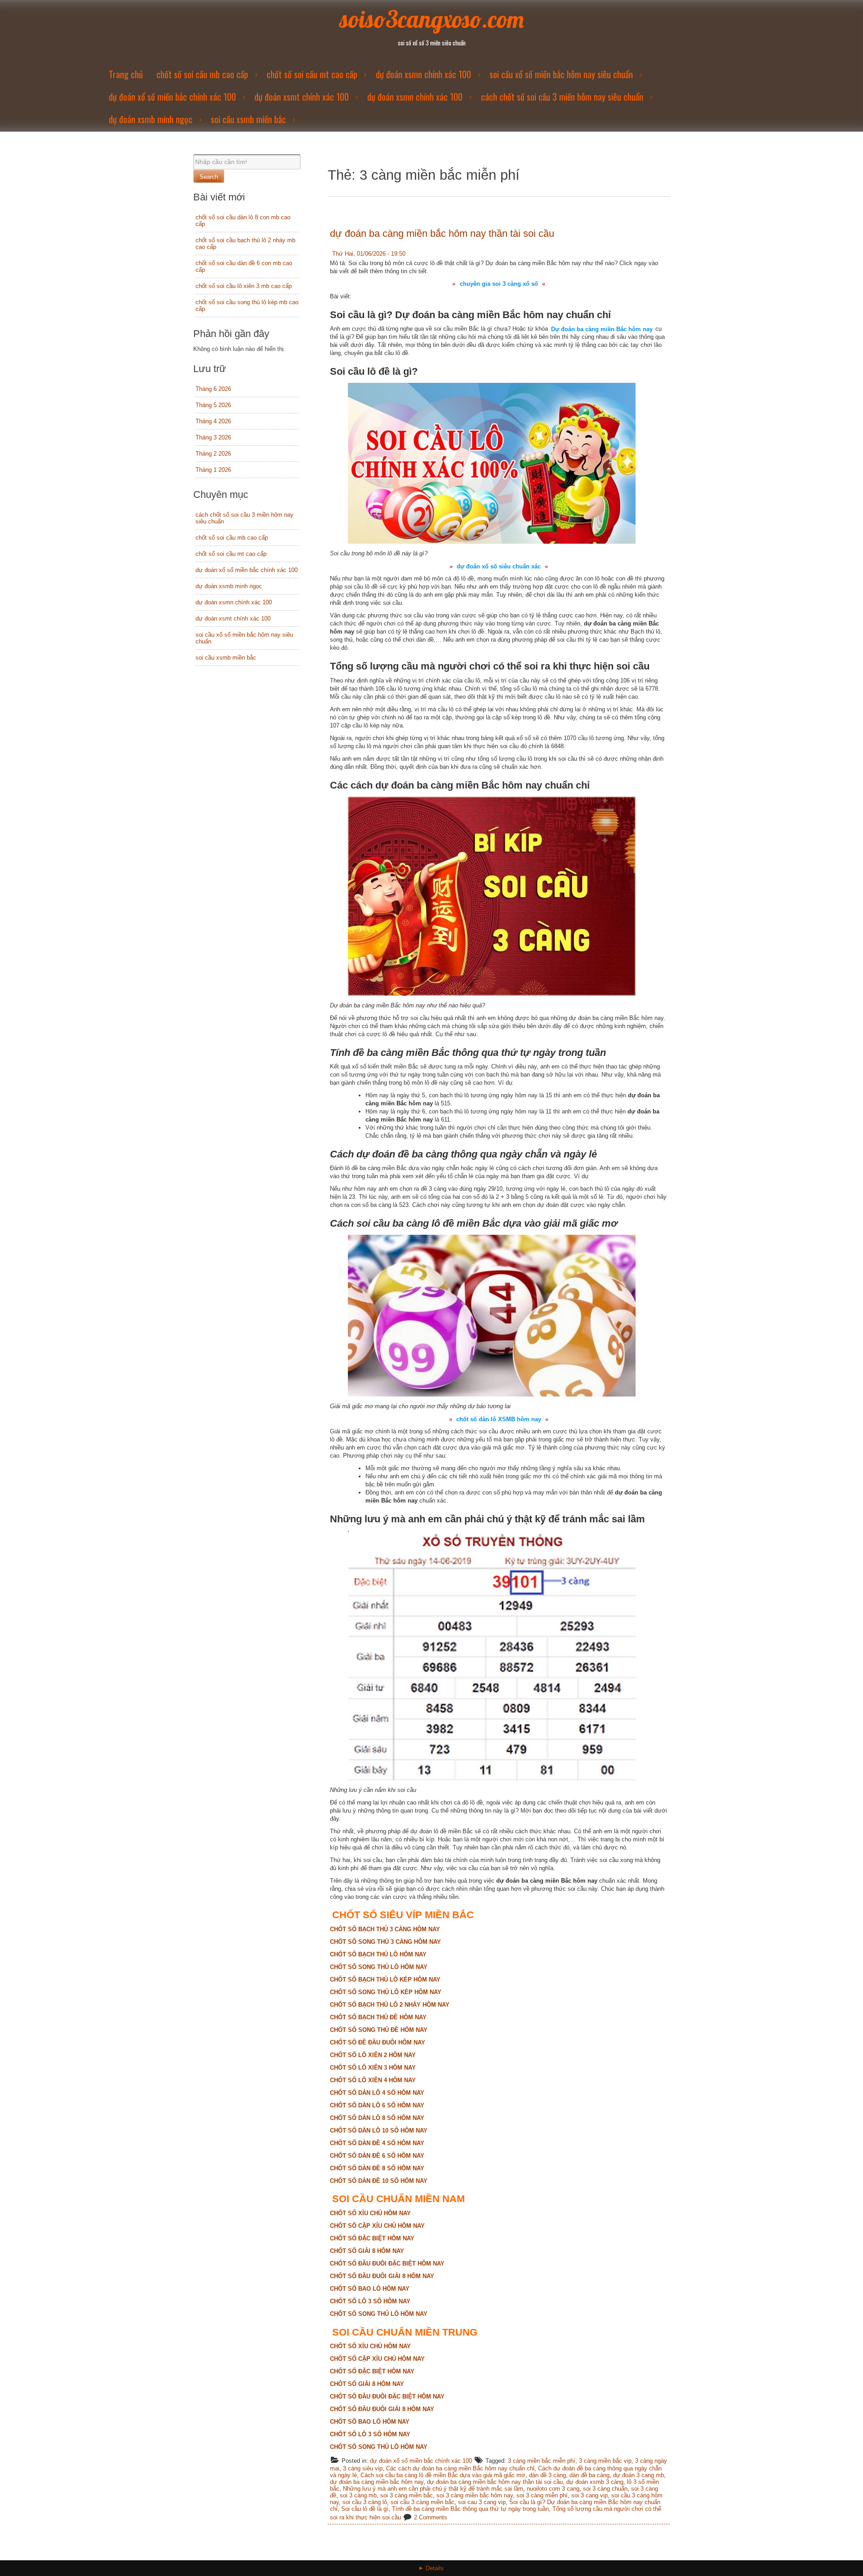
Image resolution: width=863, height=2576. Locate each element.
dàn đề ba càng (589, 2475)
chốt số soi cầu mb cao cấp (202, 74)
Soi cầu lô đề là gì (365, 2509)
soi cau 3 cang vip (482, 2502)
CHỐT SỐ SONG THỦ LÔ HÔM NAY (379, 1967)
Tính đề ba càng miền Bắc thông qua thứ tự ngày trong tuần (470, 2509)
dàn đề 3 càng (547, 2475)
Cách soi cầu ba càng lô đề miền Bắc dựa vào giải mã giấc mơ (443, 2475)
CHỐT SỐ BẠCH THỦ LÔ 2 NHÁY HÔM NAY (390, 2005)
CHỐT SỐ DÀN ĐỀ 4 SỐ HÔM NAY (377, 2143)
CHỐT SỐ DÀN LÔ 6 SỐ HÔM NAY (377, 2105)
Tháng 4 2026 (213, 421)
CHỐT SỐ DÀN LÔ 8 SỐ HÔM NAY (377, 2118)
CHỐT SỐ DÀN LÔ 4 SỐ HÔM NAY (377, 2093)
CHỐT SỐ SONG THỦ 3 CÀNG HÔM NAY (385, 1942)
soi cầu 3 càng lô (365, 2502)
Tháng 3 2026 (213, 437)
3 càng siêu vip (363, 2468)
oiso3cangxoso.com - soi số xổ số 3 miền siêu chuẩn (432, 2574)
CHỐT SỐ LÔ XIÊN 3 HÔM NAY (373, 2068)
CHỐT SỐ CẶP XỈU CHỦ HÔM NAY (377, 2226)
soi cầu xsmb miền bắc (248, 119)
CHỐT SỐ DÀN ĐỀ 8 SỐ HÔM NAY (377, 2168)
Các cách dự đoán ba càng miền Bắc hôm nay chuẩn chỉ (460, 2468)
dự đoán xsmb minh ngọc (151, 119)
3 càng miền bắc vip (605, 2461)
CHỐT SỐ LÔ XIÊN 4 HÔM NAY (373, 2080)
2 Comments (431, 2517)
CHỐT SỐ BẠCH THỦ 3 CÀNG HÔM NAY (385, 1929)
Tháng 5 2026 (213, 405)
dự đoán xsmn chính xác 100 (423, 74)
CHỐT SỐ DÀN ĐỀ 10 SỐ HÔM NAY (379, 2181)
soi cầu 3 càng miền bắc (423, 2502)
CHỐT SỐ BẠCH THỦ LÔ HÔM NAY (378, 1954)
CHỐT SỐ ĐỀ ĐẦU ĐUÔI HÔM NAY (378, 2042)
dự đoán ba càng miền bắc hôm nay (377, 2482)
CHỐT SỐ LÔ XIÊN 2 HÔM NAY (373, 2055)
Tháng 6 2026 (213, 389)
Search (209, 177)
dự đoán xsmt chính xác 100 (302, 97)
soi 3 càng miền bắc (407, 2495)
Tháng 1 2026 (213, 470)
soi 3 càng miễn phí (542, 2495)
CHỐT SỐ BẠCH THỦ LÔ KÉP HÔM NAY (385, 1980)
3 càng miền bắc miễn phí (542, 2461)
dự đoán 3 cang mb (638, 2475)
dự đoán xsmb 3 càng (595, 2482)
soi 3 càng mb (358, 2495)
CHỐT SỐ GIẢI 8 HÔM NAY (367, 2251)
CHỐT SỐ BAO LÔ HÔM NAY (370, 2289)
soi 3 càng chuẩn (605, 2489)
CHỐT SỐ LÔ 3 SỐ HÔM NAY (370, 2301)
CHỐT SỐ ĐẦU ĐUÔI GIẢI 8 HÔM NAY (382, 2276)
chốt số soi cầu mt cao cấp (312, 74)
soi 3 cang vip (589, 2495)
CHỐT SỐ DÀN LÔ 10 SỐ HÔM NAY (379, 2130)
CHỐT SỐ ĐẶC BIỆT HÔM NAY (372, 2238)
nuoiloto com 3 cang (553, 2489)
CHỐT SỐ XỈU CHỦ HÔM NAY (370, 2213)
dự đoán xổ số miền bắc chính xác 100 (172, 97)
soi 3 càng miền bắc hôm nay (475, 2495)
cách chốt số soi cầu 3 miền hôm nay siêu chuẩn (562, 97)
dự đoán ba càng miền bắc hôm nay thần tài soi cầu (442, 233)
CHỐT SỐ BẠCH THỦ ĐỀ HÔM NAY (378, 2017)
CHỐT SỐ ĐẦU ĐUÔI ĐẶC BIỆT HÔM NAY (387, 2263)
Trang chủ (126, 74)
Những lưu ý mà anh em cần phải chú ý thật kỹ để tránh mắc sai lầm (433, 2489)
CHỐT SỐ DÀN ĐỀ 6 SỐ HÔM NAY (377, 2156)
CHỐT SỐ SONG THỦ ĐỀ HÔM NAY (379, 2030)
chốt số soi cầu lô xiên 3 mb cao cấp (244, 286)
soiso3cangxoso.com (432, 19)
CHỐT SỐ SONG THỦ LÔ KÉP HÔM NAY (386, 1992)
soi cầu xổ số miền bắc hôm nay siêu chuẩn (561, 74)
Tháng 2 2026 (213, 454)
